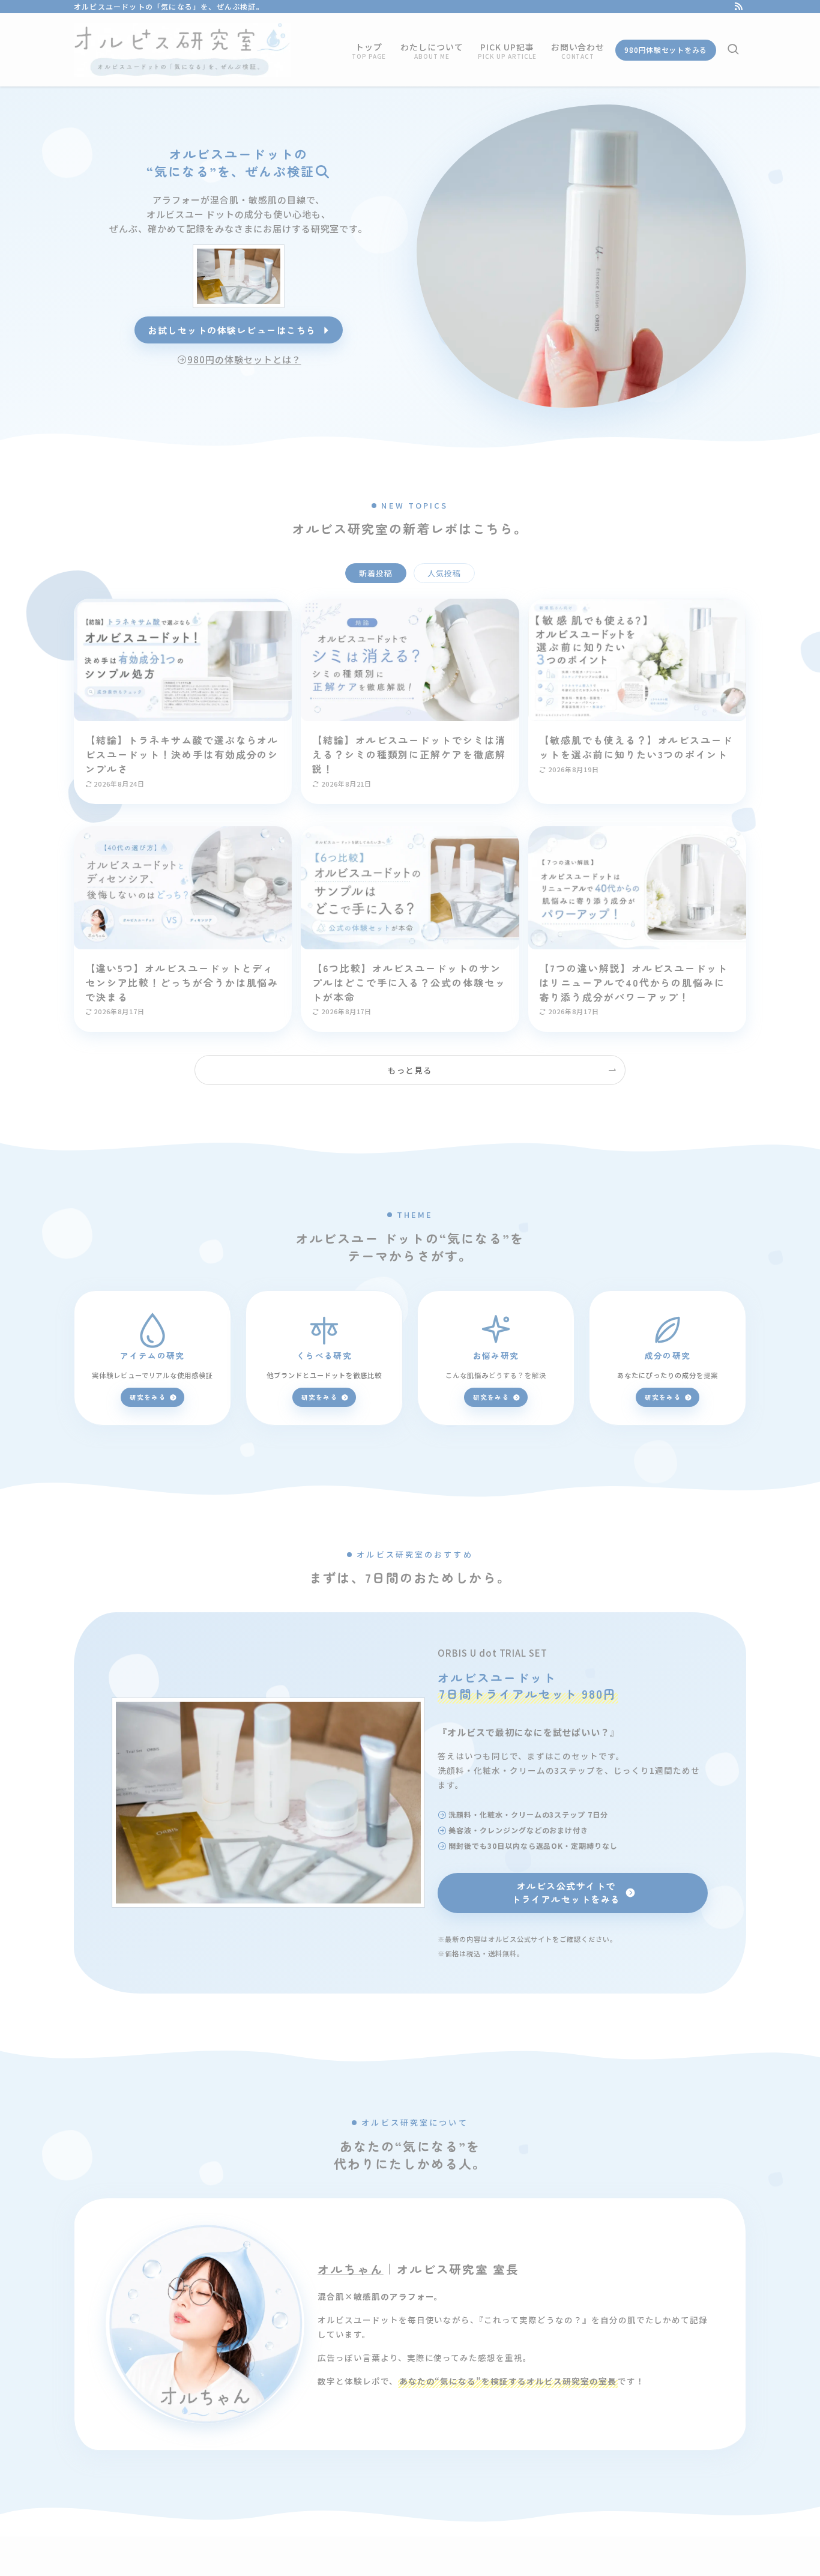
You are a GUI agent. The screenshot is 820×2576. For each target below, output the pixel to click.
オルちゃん (351, 2269)
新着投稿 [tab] (376, 573)
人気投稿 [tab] (444, 573)
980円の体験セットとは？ (244, 359)
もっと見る (410, 1070)
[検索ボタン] (733, 50)
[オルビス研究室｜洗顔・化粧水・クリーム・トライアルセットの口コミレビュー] (182, 50)
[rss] (738, 7)
